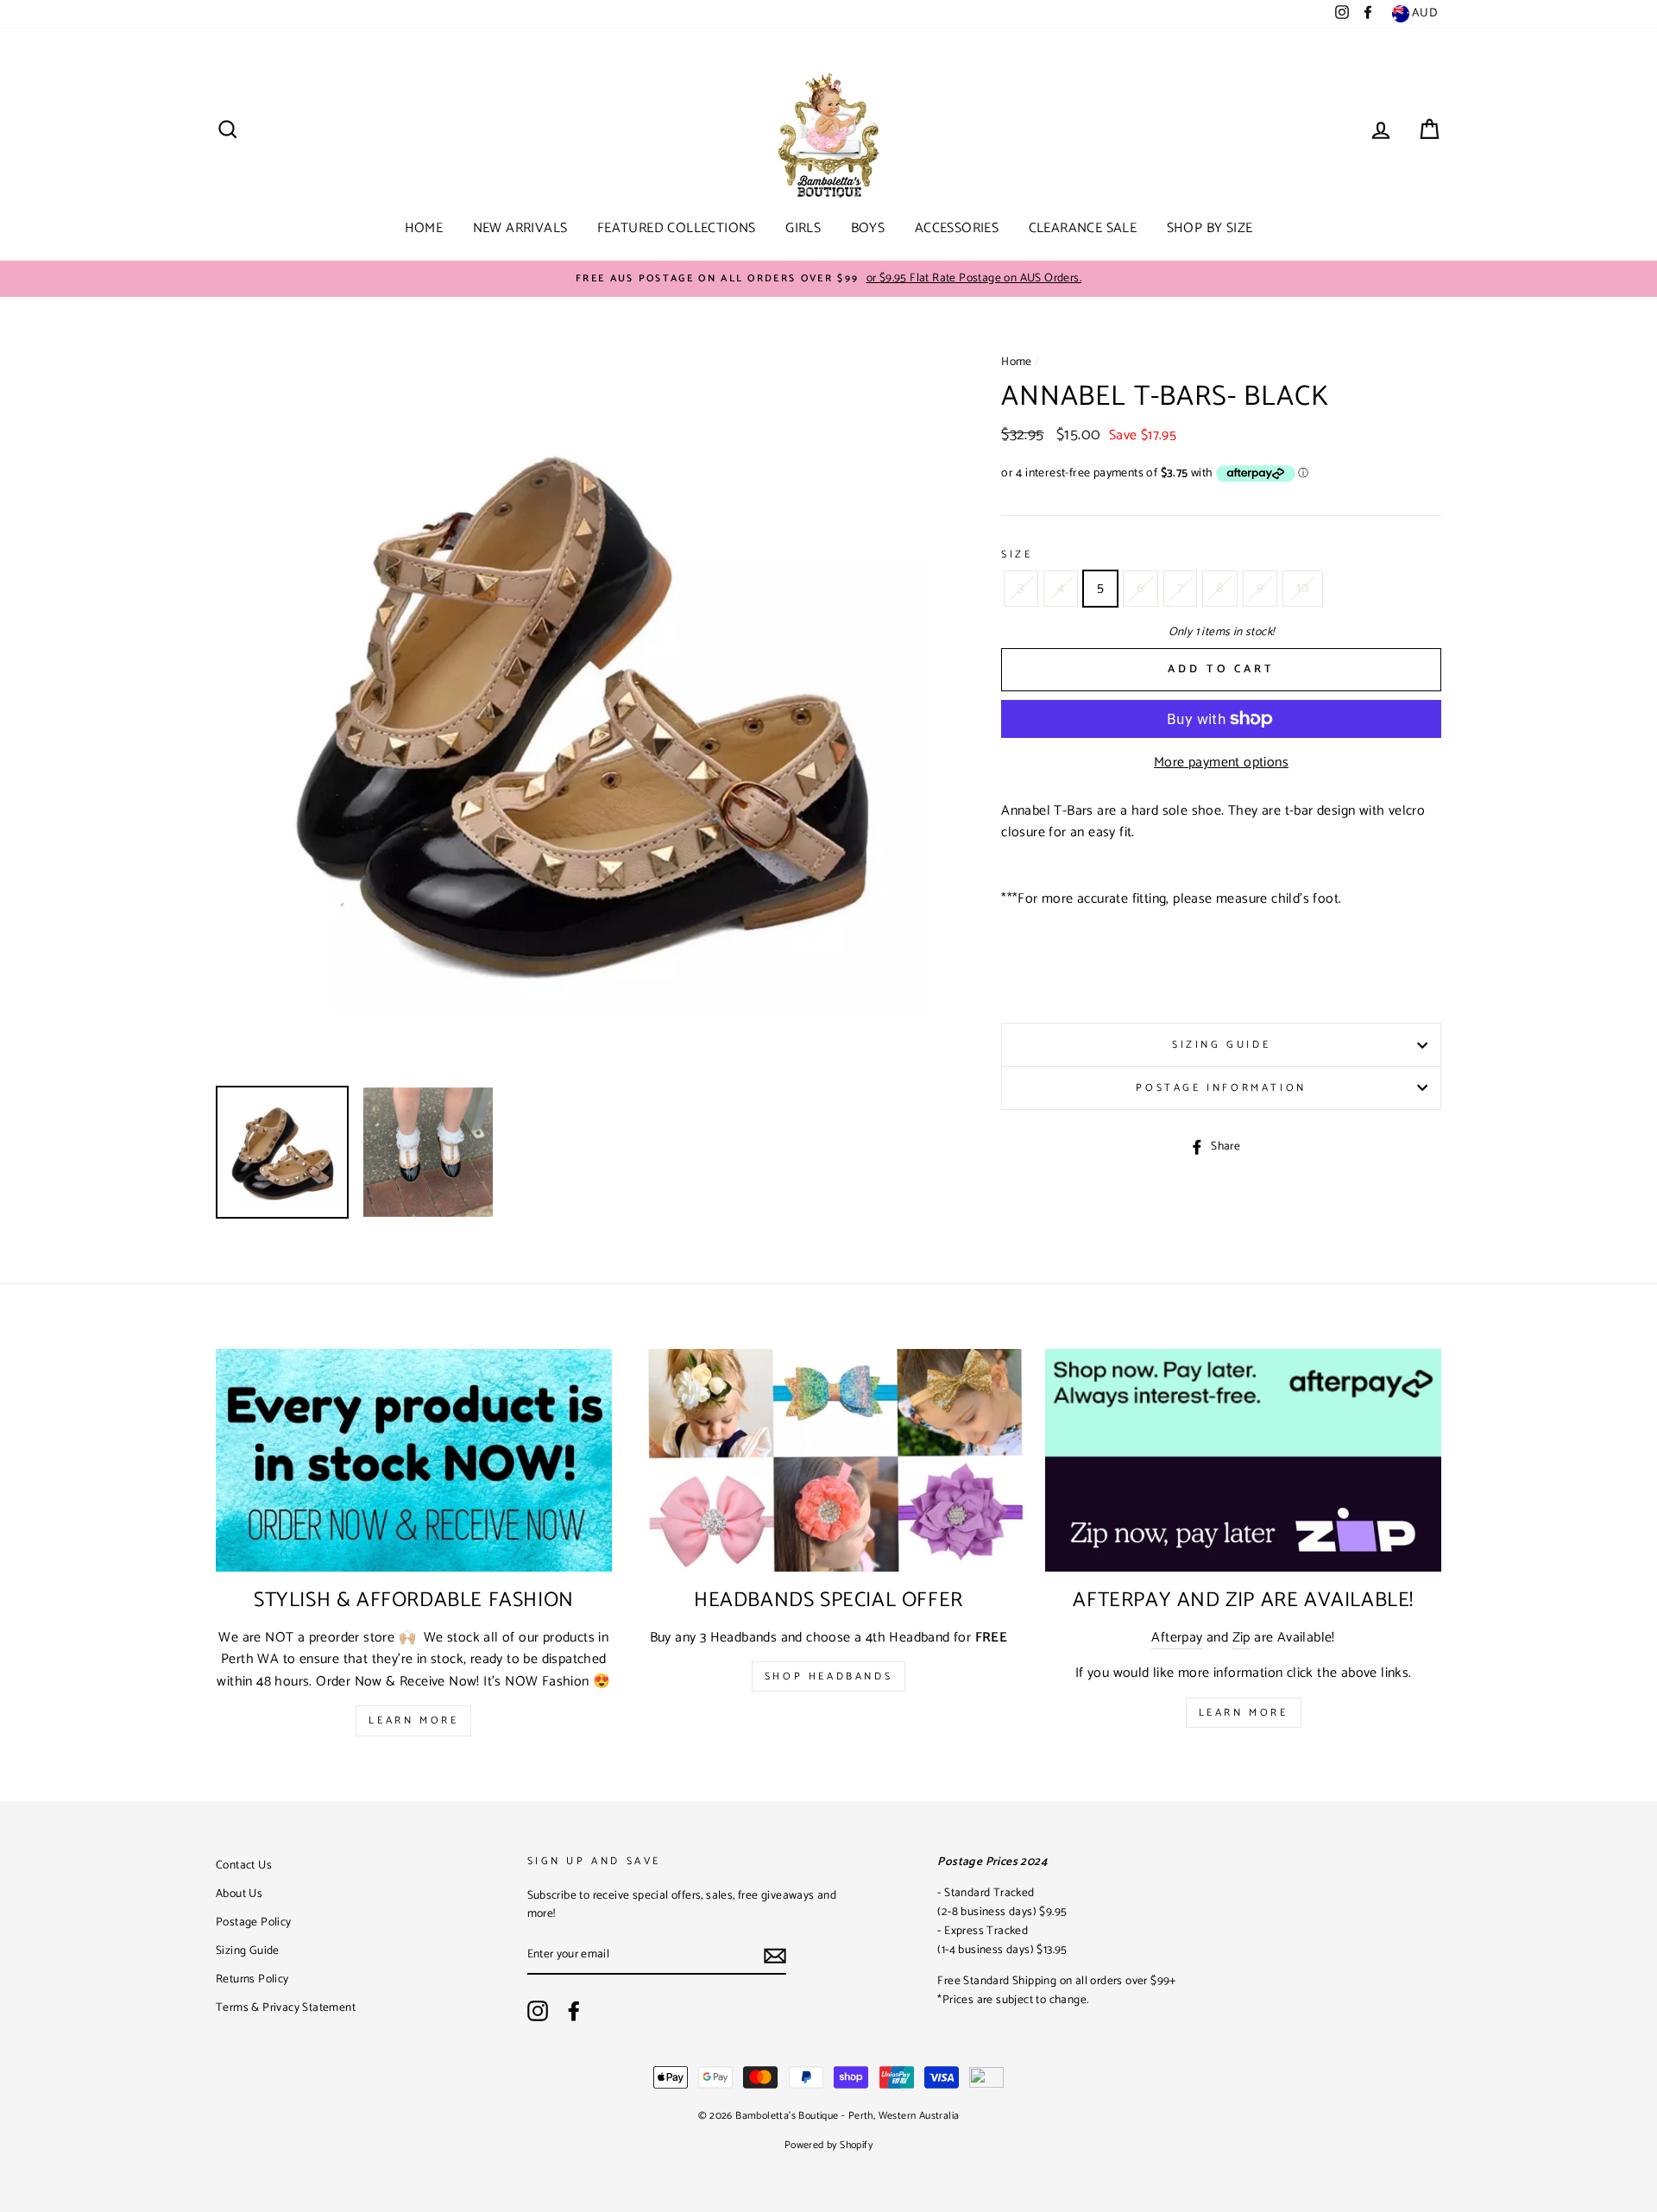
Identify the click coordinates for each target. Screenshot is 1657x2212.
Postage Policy (254, 1922)
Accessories (957, 228)
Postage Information (1221, 1088)
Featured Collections (677, 228)
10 (1303, 588)
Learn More (413, 1720)
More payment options (1221, 763)
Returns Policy (252, 1979)
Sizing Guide (1221, 1045)
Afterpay (1177, 1638)
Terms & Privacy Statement (286, 2007)
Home (424, 228)
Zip (1241, 1638)
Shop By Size (1210, 228)
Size (1017, 555)
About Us (239, 1894)
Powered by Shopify (828, 2145)
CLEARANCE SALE (1083, 228)
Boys (868, 228)
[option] (828, 279)
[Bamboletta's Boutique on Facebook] (574, 2011)
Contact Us (244, 1865)
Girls (803, 228)
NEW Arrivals (520, 228)
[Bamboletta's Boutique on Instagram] (538, 2011)
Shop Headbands (828, 1676)
